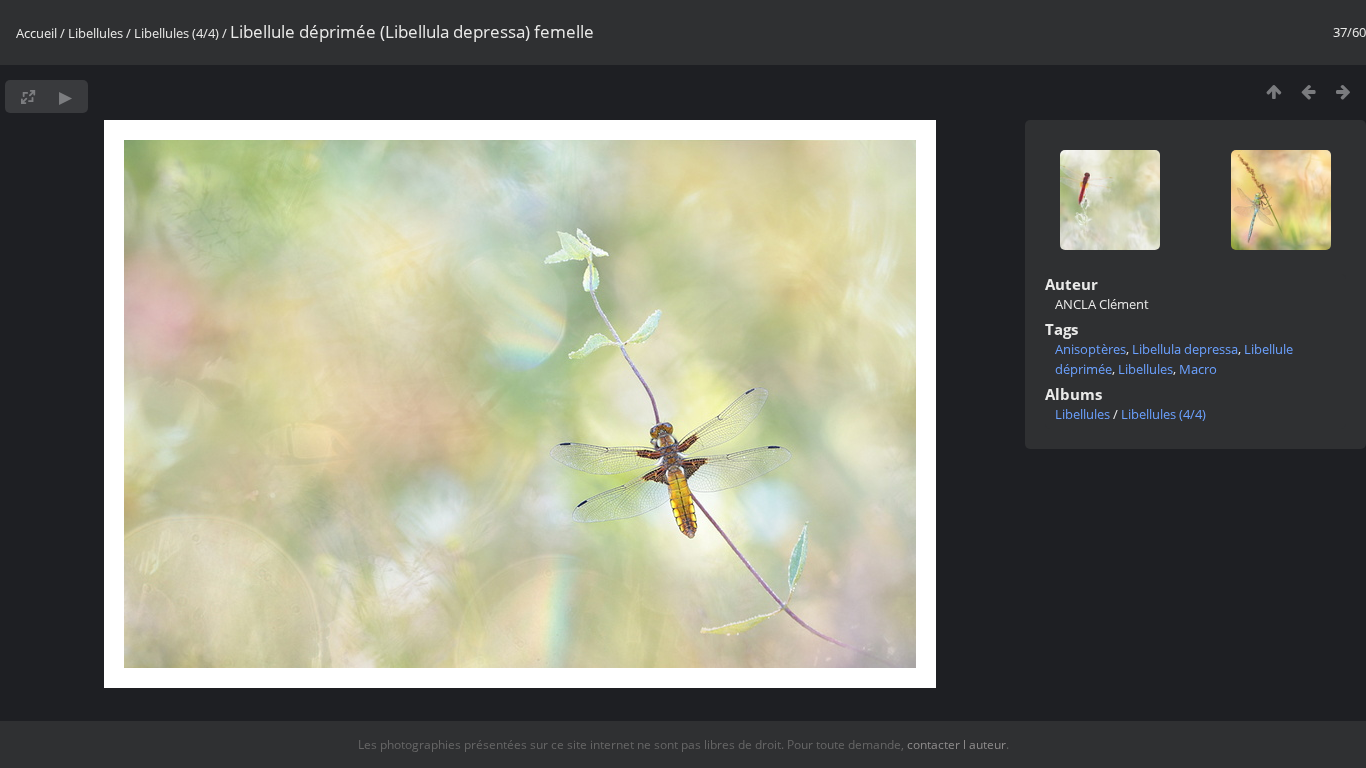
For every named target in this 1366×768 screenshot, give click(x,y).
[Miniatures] (1273, 91)
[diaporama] (65, 96)
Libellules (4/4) (176, 33)
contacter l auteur (956, 744)
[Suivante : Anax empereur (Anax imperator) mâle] (1343, 91)
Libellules (95, 33)
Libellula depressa (1185, 349)
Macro (1198, 369)
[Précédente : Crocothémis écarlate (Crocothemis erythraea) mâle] (1308, 91)
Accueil (36, 33)
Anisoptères (1090, 349)
